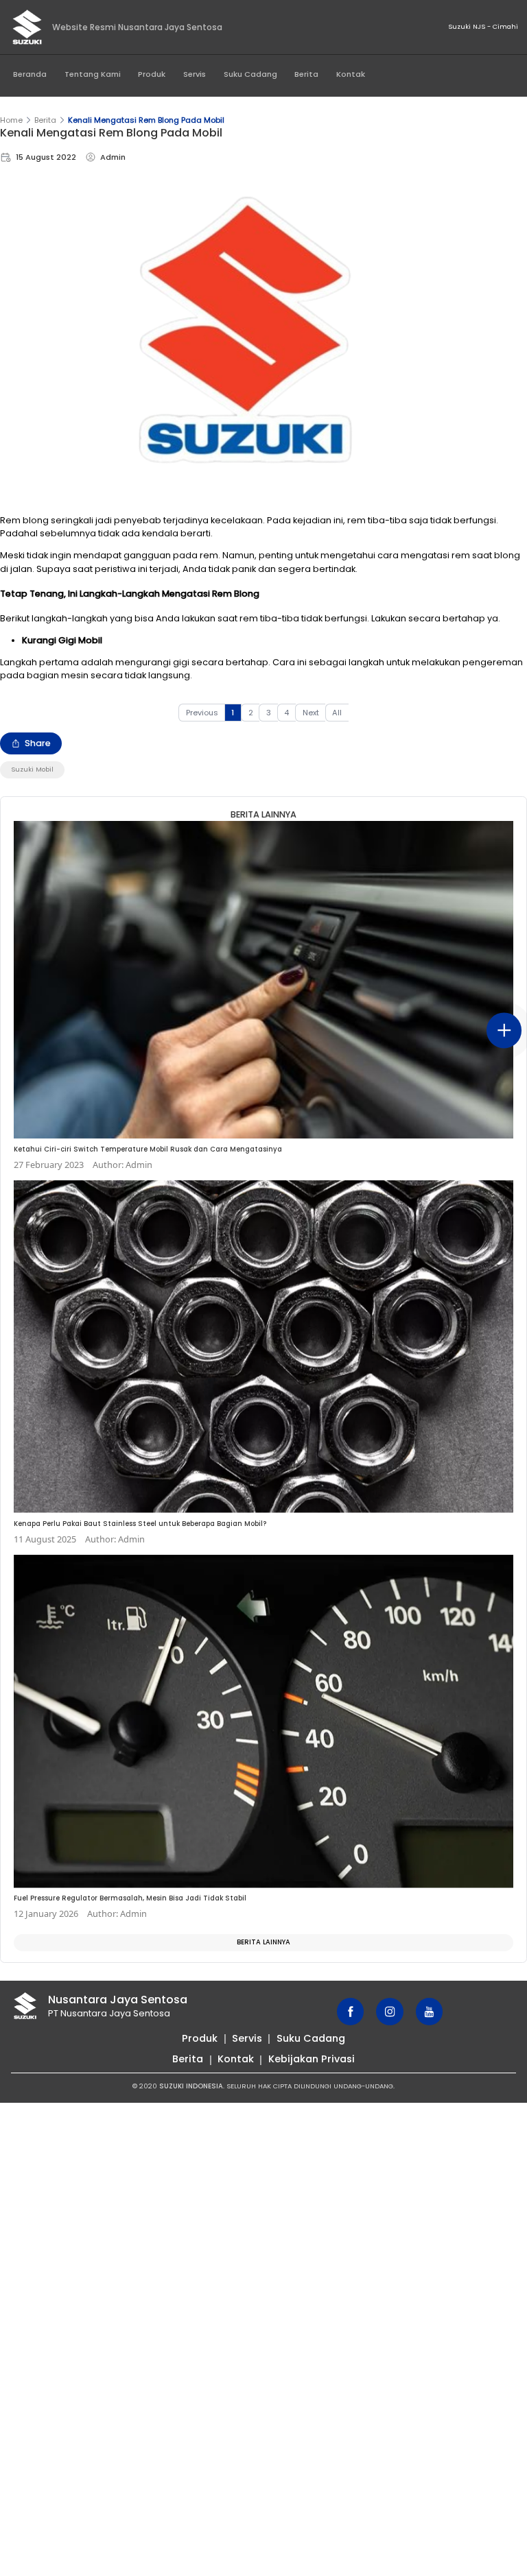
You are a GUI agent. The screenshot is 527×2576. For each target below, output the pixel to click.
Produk (152, 74)
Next (311, 713)
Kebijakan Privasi (312, 2059)
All (337, 713)
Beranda (30, 74)
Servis (195, 74)
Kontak (351, 74)
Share (38, 743)
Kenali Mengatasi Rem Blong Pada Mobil (146, 120)
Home (11, 120)
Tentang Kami (93, 74)
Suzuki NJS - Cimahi (483, 26)
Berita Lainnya (263, 1942)
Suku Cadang (250, 74)
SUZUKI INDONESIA (191, 2086)
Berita (306, 74)
